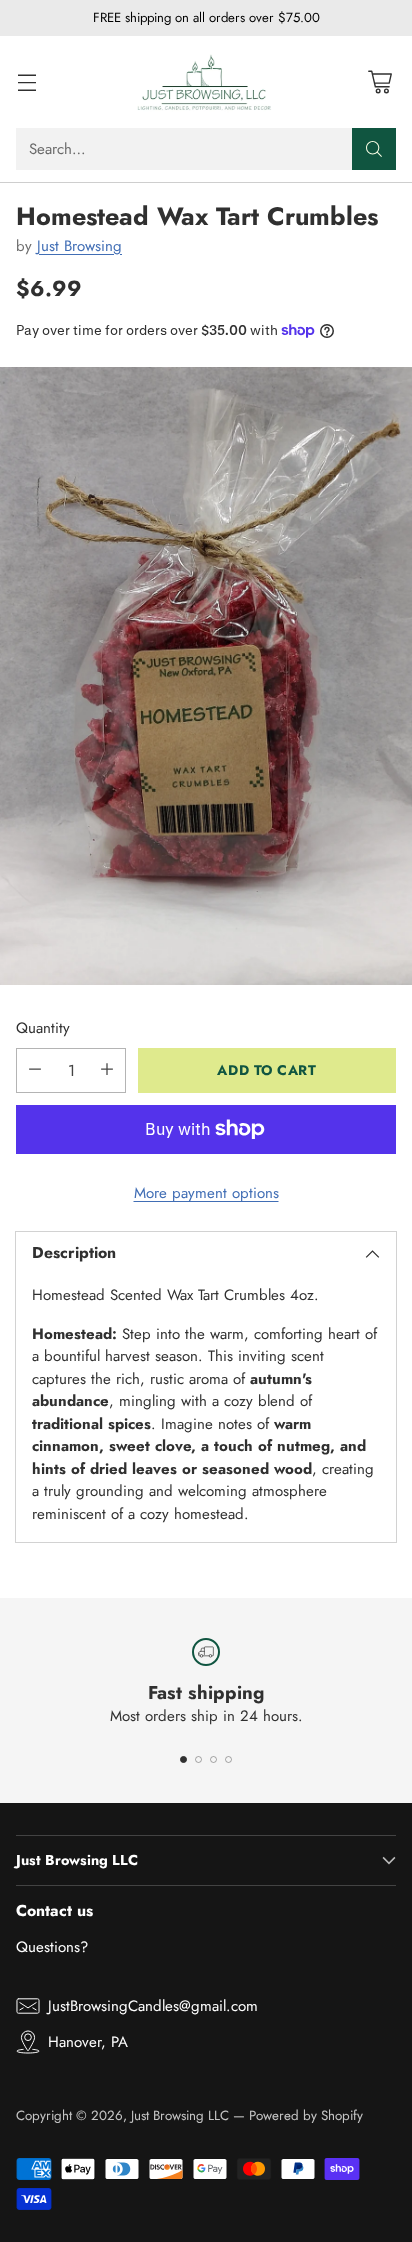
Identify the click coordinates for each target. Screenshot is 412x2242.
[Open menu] (26, 81)
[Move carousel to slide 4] (228, 1759)
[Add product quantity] (107, 1070)
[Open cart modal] (379, 81)
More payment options (206, 1193)
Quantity (43, 1028)
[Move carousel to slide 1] (183, 1759)
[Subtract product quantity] (35, 1070)
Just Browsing (79, 246)
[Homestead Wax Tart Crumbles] (206, 676)
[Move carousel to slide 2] (198, 1759)
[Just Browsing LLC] (206, 82)
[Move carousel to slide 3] (213, 1759)
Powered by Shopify (306, 2115)
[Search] (374, 149)
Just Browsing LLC (180, 2115)
